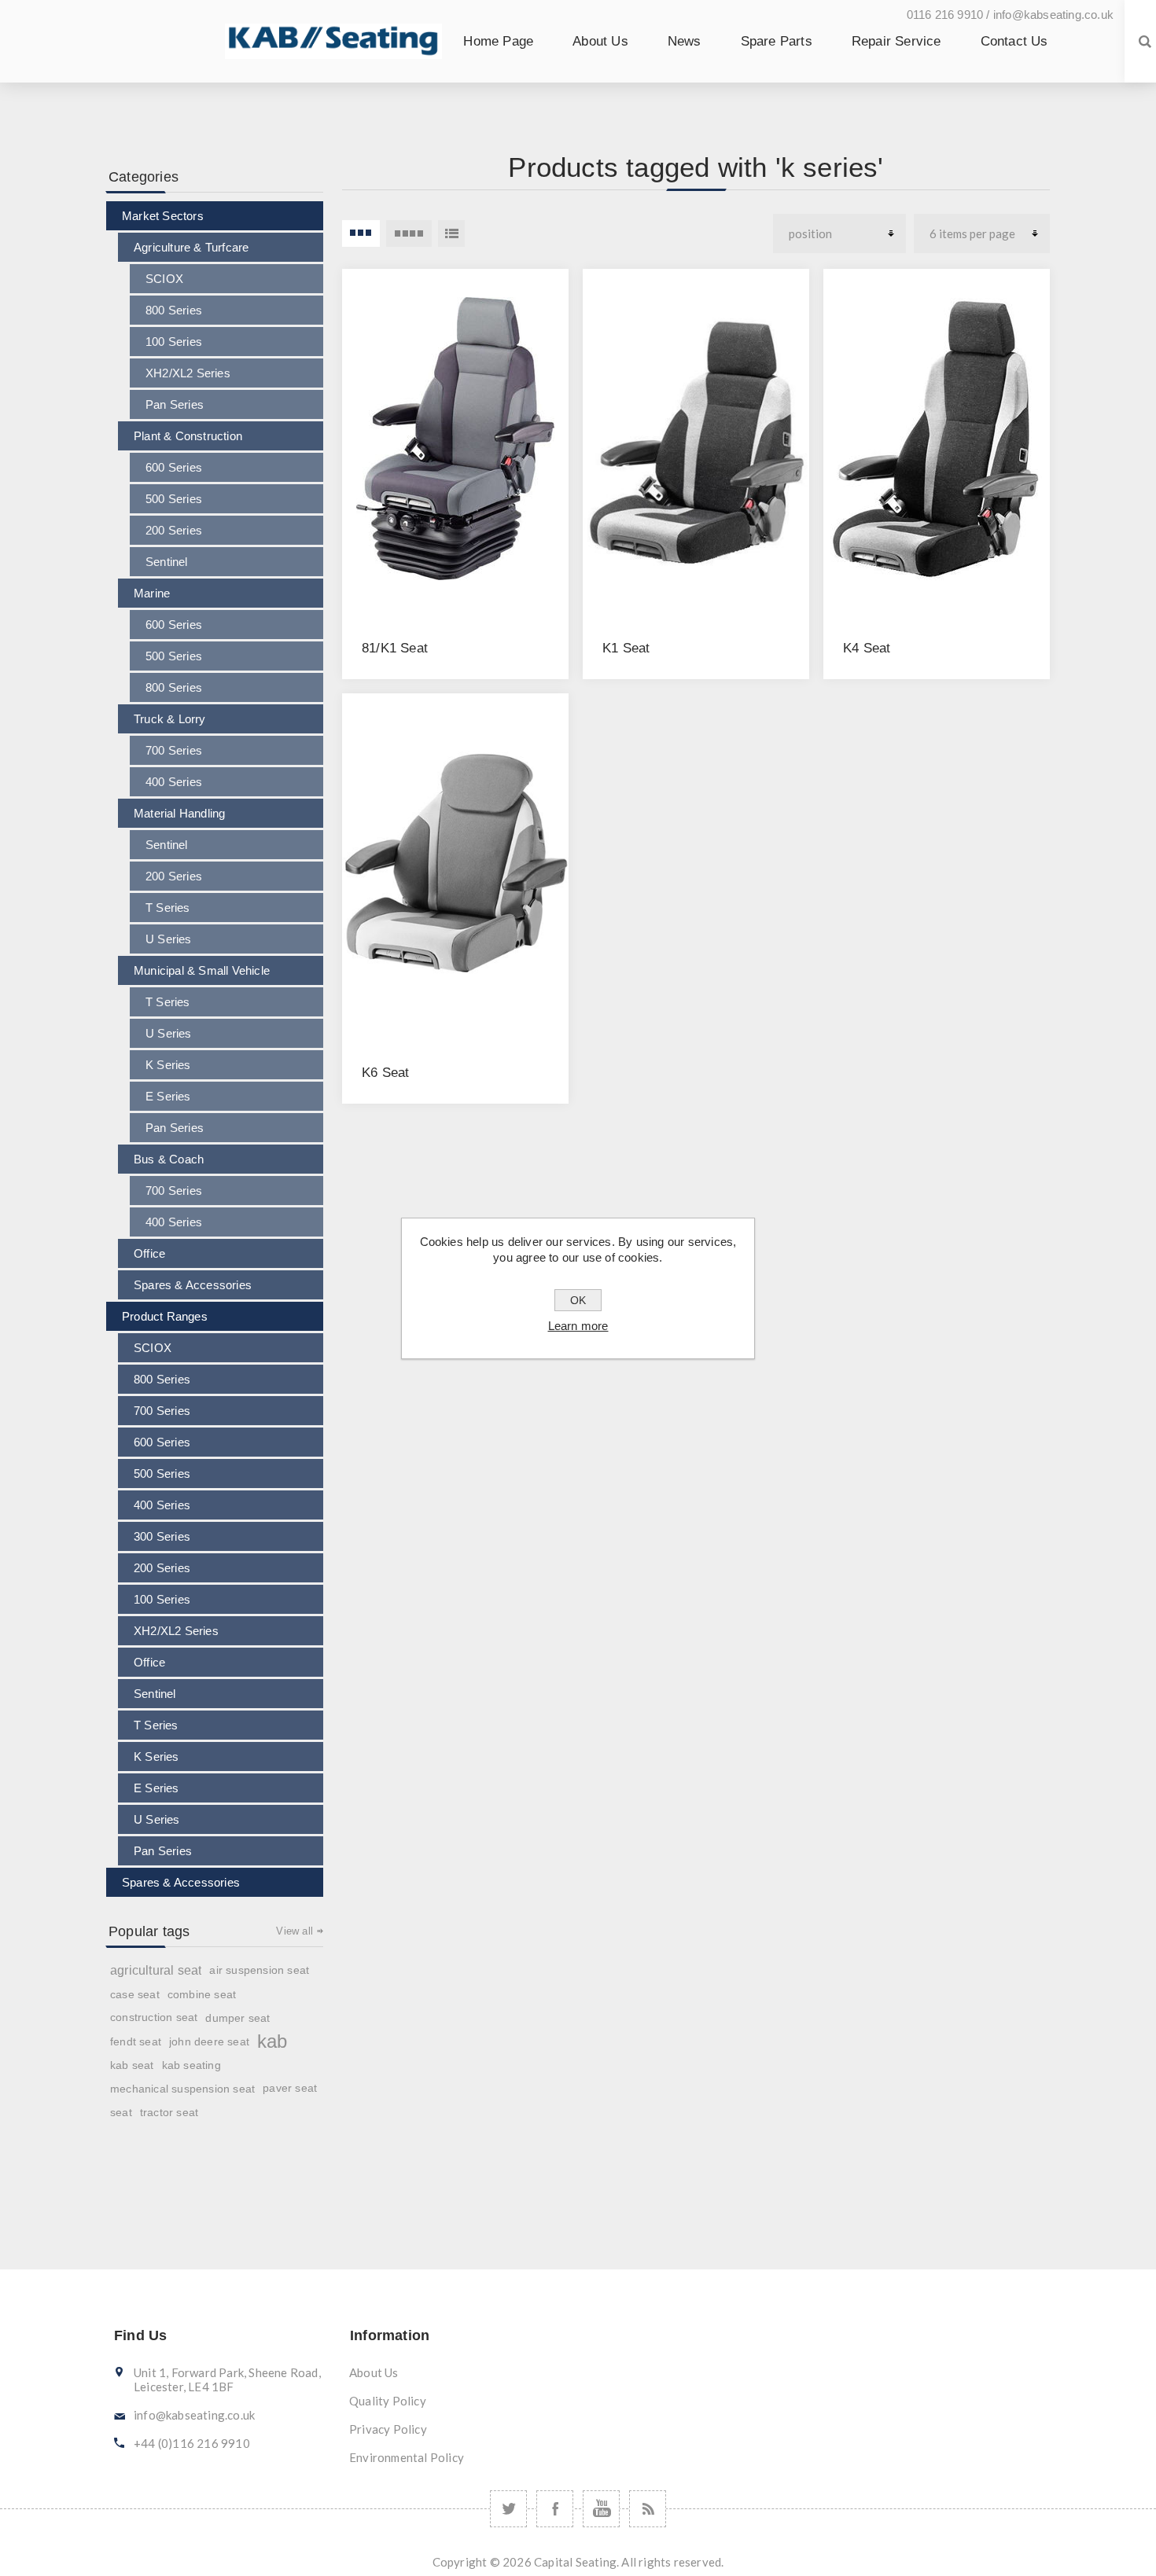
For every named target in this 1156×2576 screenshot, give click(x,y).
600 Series (174, 467)
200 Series (174, 530)
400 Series (174, 782)
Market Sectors (163, 216)
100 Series (174, 342)
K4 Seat (867, 648)
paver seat (290, 2088)
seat (121, 2112)
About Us (374, 2372)
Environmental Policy (407, 2457)
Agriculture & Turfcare (191, 247)
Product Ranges (165, 1316)
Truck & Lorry (170, 719)
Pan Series (175, 404)
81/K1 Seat (395, 648)
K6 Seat (385, 1073)
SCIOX (164, 279)
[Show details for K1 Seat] (696, 439)
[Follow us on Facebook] (555, 2509)
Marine (152, 593)
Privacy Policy (388, 2429)
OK (578, 1300)
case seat (135, 1994)
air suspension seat (259, 1970)
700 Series (174, 750)
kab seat (132, 2065)
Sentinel (167, 562)
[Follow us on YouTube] (601, 2509)
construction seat (154, 2017)
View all (295, 1931)
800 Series (174, 310)
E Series (168, 1096)
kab (272, 2041)
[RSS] (648, 2509)
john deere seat (209, 2041)
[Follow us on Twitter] (508, 2509)
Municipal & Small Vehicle (202, 970)
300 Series (162, 1536)
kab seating (191, 2065)
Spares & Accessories (193, 1285)
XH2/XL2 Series (188, 373)
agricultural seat (156, 1970)
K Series (168, 1065)
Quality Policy (388, 2401)
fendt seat (136, 2041)
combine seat (202, 1994)
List (451, 233)
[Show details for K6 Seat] (455, 863)
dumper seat (237, 2018)
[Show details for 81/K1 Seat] (455, 439)
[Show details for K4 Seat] (937, 439)
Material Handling (179, 813)
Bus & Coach (169, 1159)
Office (149, 1253)
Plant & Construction (188, 436)
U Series (169, 939)
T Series (168, 908)
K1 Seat (626, 648)
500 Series (174, 499)
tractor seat (169, 2112)
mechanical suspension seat (182, 2089)
